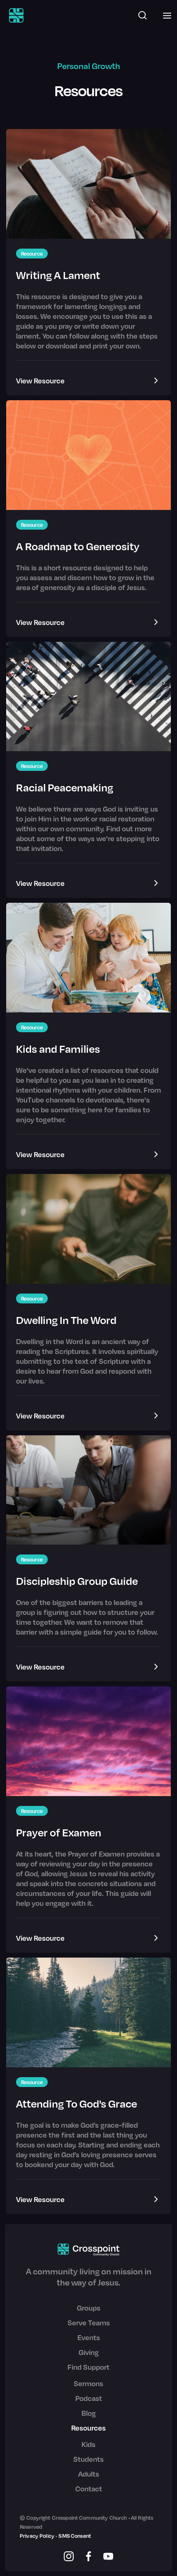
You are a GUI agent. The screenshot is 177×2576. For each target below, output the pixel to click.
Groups (89, 2308)
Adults (89, 2474)
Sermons (88, 2383)
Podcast (89, 2398)
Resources (88, 2428)
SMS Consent (75, 2536)
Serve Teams (89, 2322)
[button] (165, 15)
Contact (89, 2488)
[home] (14, 15)
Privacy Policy (37, 2536)
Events (89, 2337)
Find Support (88, 2367)
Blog (89, 2413)
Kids (88, 2444)
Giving (89, 2352)
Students (88, 2459)
